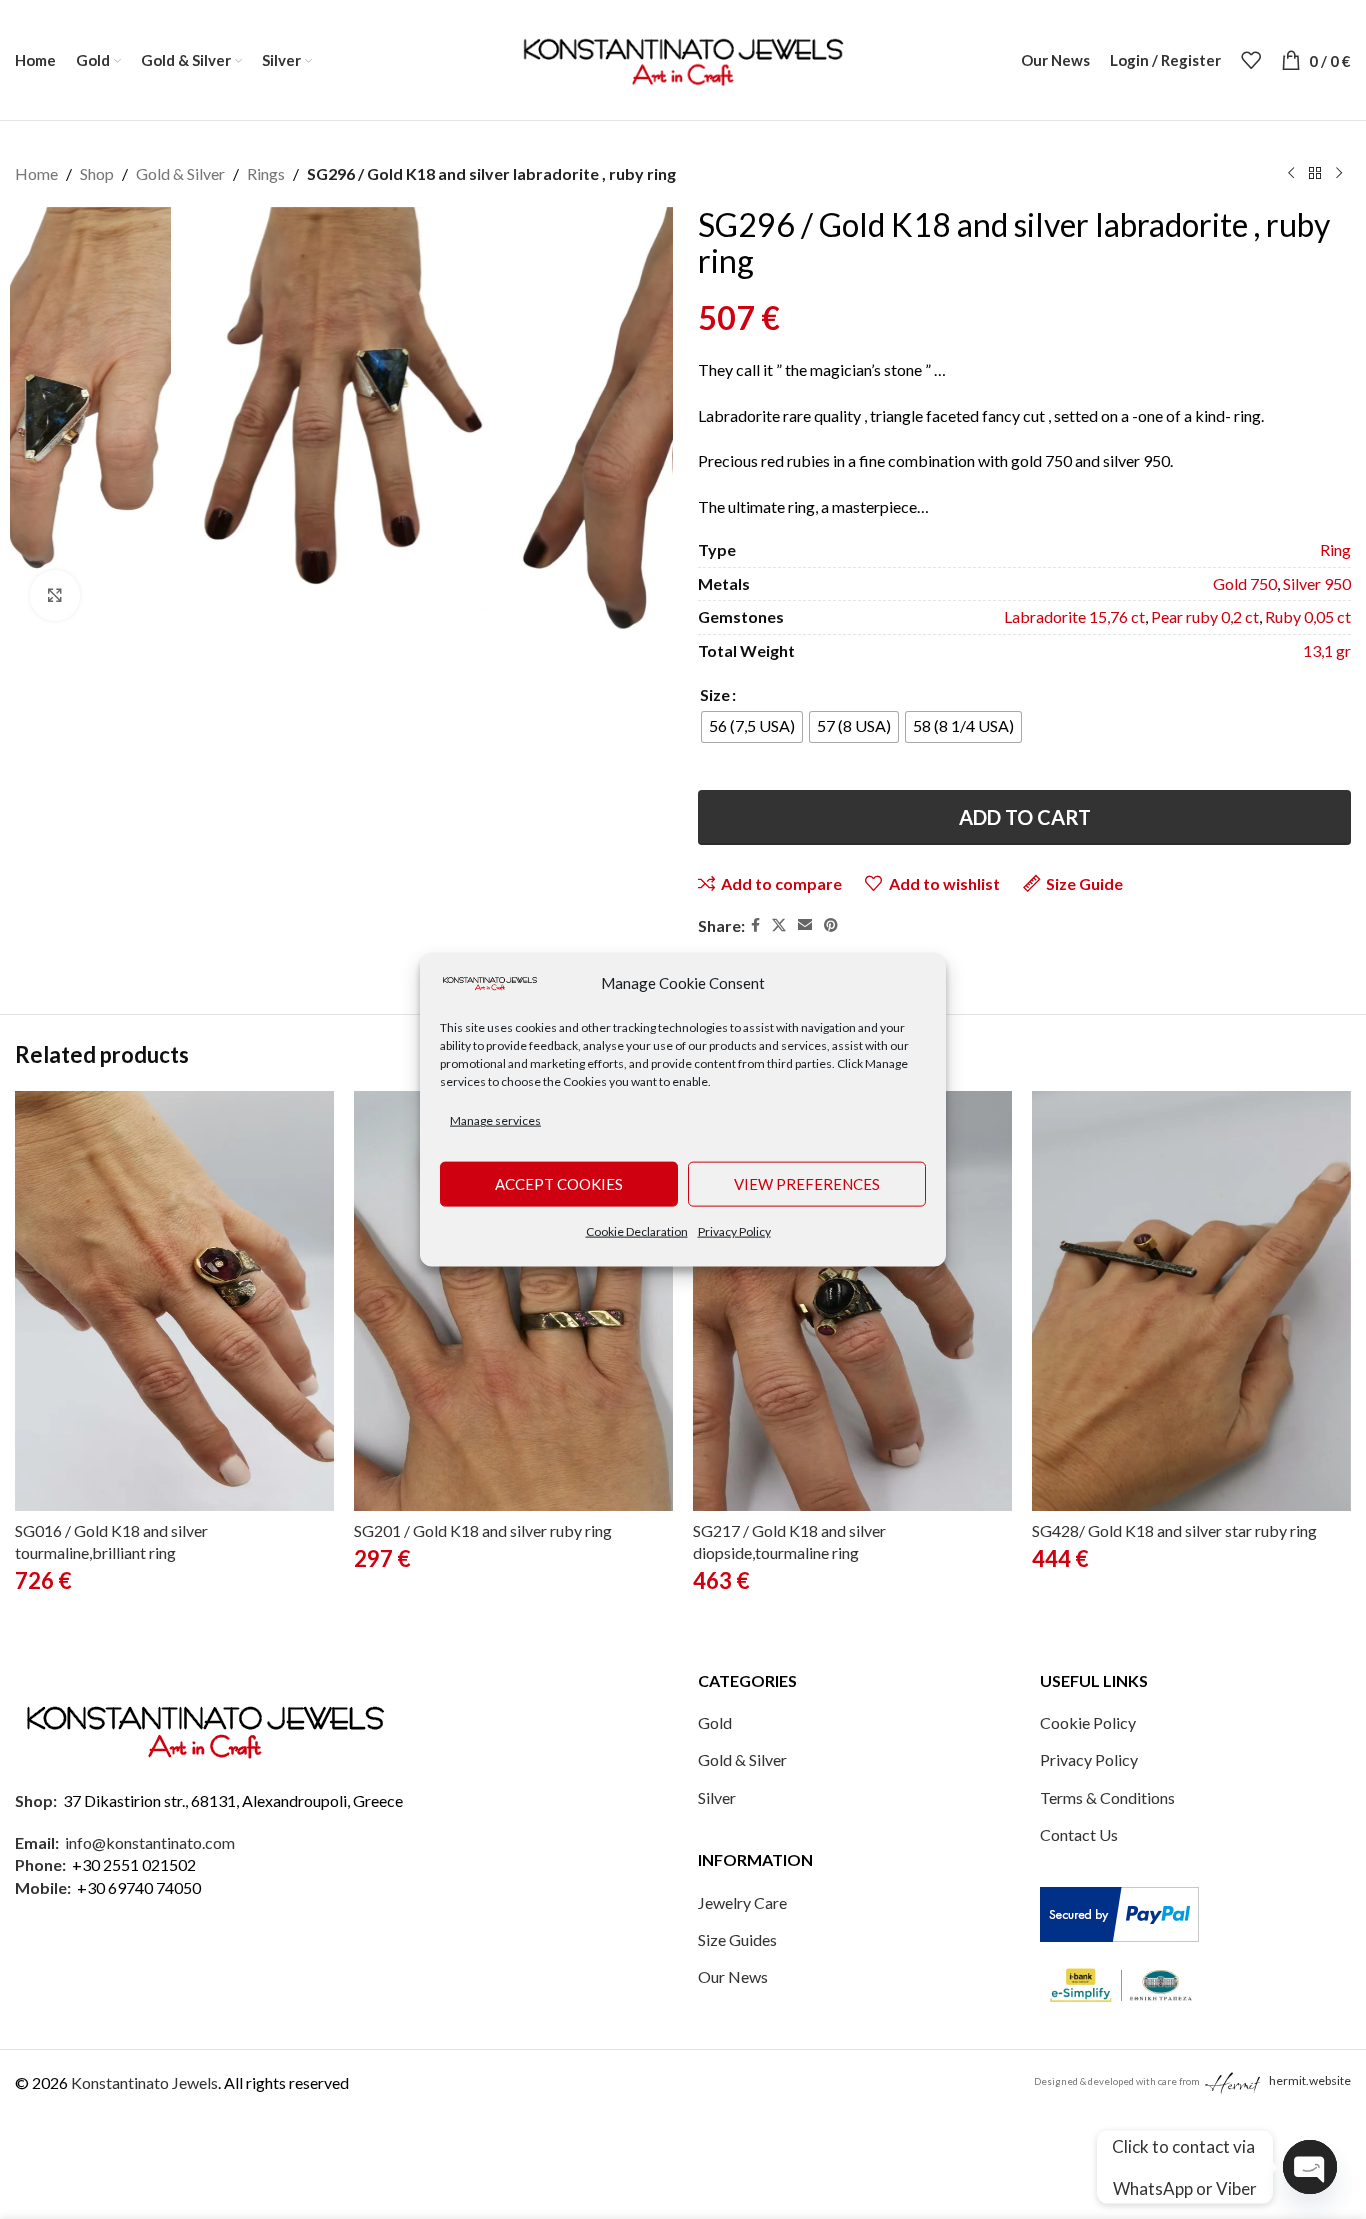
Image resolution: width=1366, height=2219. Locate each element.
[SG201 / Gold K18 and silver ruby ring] (513, 1301)
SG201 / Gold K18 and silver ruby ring (483, 1530)
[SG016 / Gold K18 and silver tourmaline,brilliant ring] (174, 1301)
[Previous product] (1291, 174)
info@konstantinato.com (150, 1842)
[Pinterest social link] (831, 925)
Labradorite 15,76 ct (1074, 616)
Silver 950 (1317, 583)
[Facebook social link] (755, 925)
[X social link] (779, 925)
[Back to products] (1315, 174)
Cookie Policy (1088, 1722)
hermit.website (1310, 2080)
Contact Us (1079, 1834)
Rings (266, 173)
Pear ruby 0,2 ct (1205, 616)
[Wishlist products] (1251, 60)
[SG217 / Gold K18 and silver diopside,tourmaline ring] (852, 1301)
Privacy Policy (734, 1230)
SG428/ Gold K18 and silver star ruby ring (1174, 1530)
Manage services (495, 1120)
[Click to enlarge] (55, 595)
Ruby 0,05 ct (1308, 616)
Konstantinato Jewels (144, 2082)
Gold (715, 1722)
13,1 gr (1327, 650)
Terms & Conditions (1107, 1797)
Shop (97, 173)
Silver (717, 1797)
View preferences (807, 1184)
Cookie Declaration (637, 1230)
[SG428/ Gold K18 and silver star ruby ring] (1191, 1301)
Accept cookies (559, 1184)
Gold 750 (1245, 583)
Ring (1335, 549)
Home (36, 173)
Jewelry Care (742, 1902)
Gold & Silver (180, 173)
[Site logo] (683, 57)
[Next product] (1339, 174)
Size (715, 694)
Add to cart (1025, 817)
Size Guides (737, 1939)
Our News (733, 1976)
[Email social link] (805, 925)
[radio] (752, 727)
